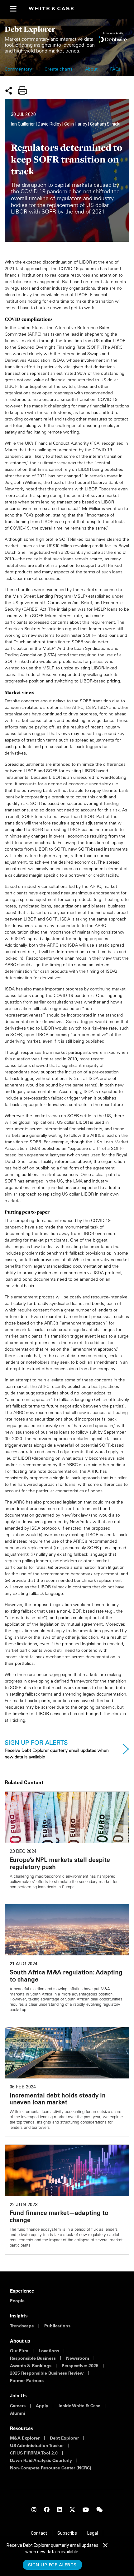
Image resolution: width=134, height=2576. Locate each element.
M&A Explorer (25, 2438)
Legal (93, 2533)
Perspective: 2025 (80, 2366)
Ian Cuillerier (23, 124)
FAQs (115, 70)
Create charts (59, 70)
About (91, 70)
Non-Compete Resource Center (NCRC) (51, 2468)
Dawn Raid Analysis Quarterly (41, 2460)
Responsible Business (33, 2358)
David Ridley (50, 124)
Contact (39, 2533)
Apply (42, 2406)
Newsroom (78, 2358)
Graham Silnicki (105, 124)
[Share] (9, 90)
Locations (49, 2351)
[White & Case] (54, 9)
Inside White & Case (79, 2406)
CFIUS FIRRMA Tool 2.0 (34, 2453)
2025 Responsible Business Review (47, 2373)
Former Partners (27, 2381)
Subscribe (67, 2533)
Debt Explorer (64, 2438)
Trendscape (22, 2326)
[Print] (22, 90)
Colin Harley (76, 124)
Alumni (18, 2413)
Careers (18, 2406)
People (17, 2301)
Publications (57, 2326)
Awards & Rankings (31, 2366)
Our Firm (19, 2351)
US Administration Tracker (37, 2445)
